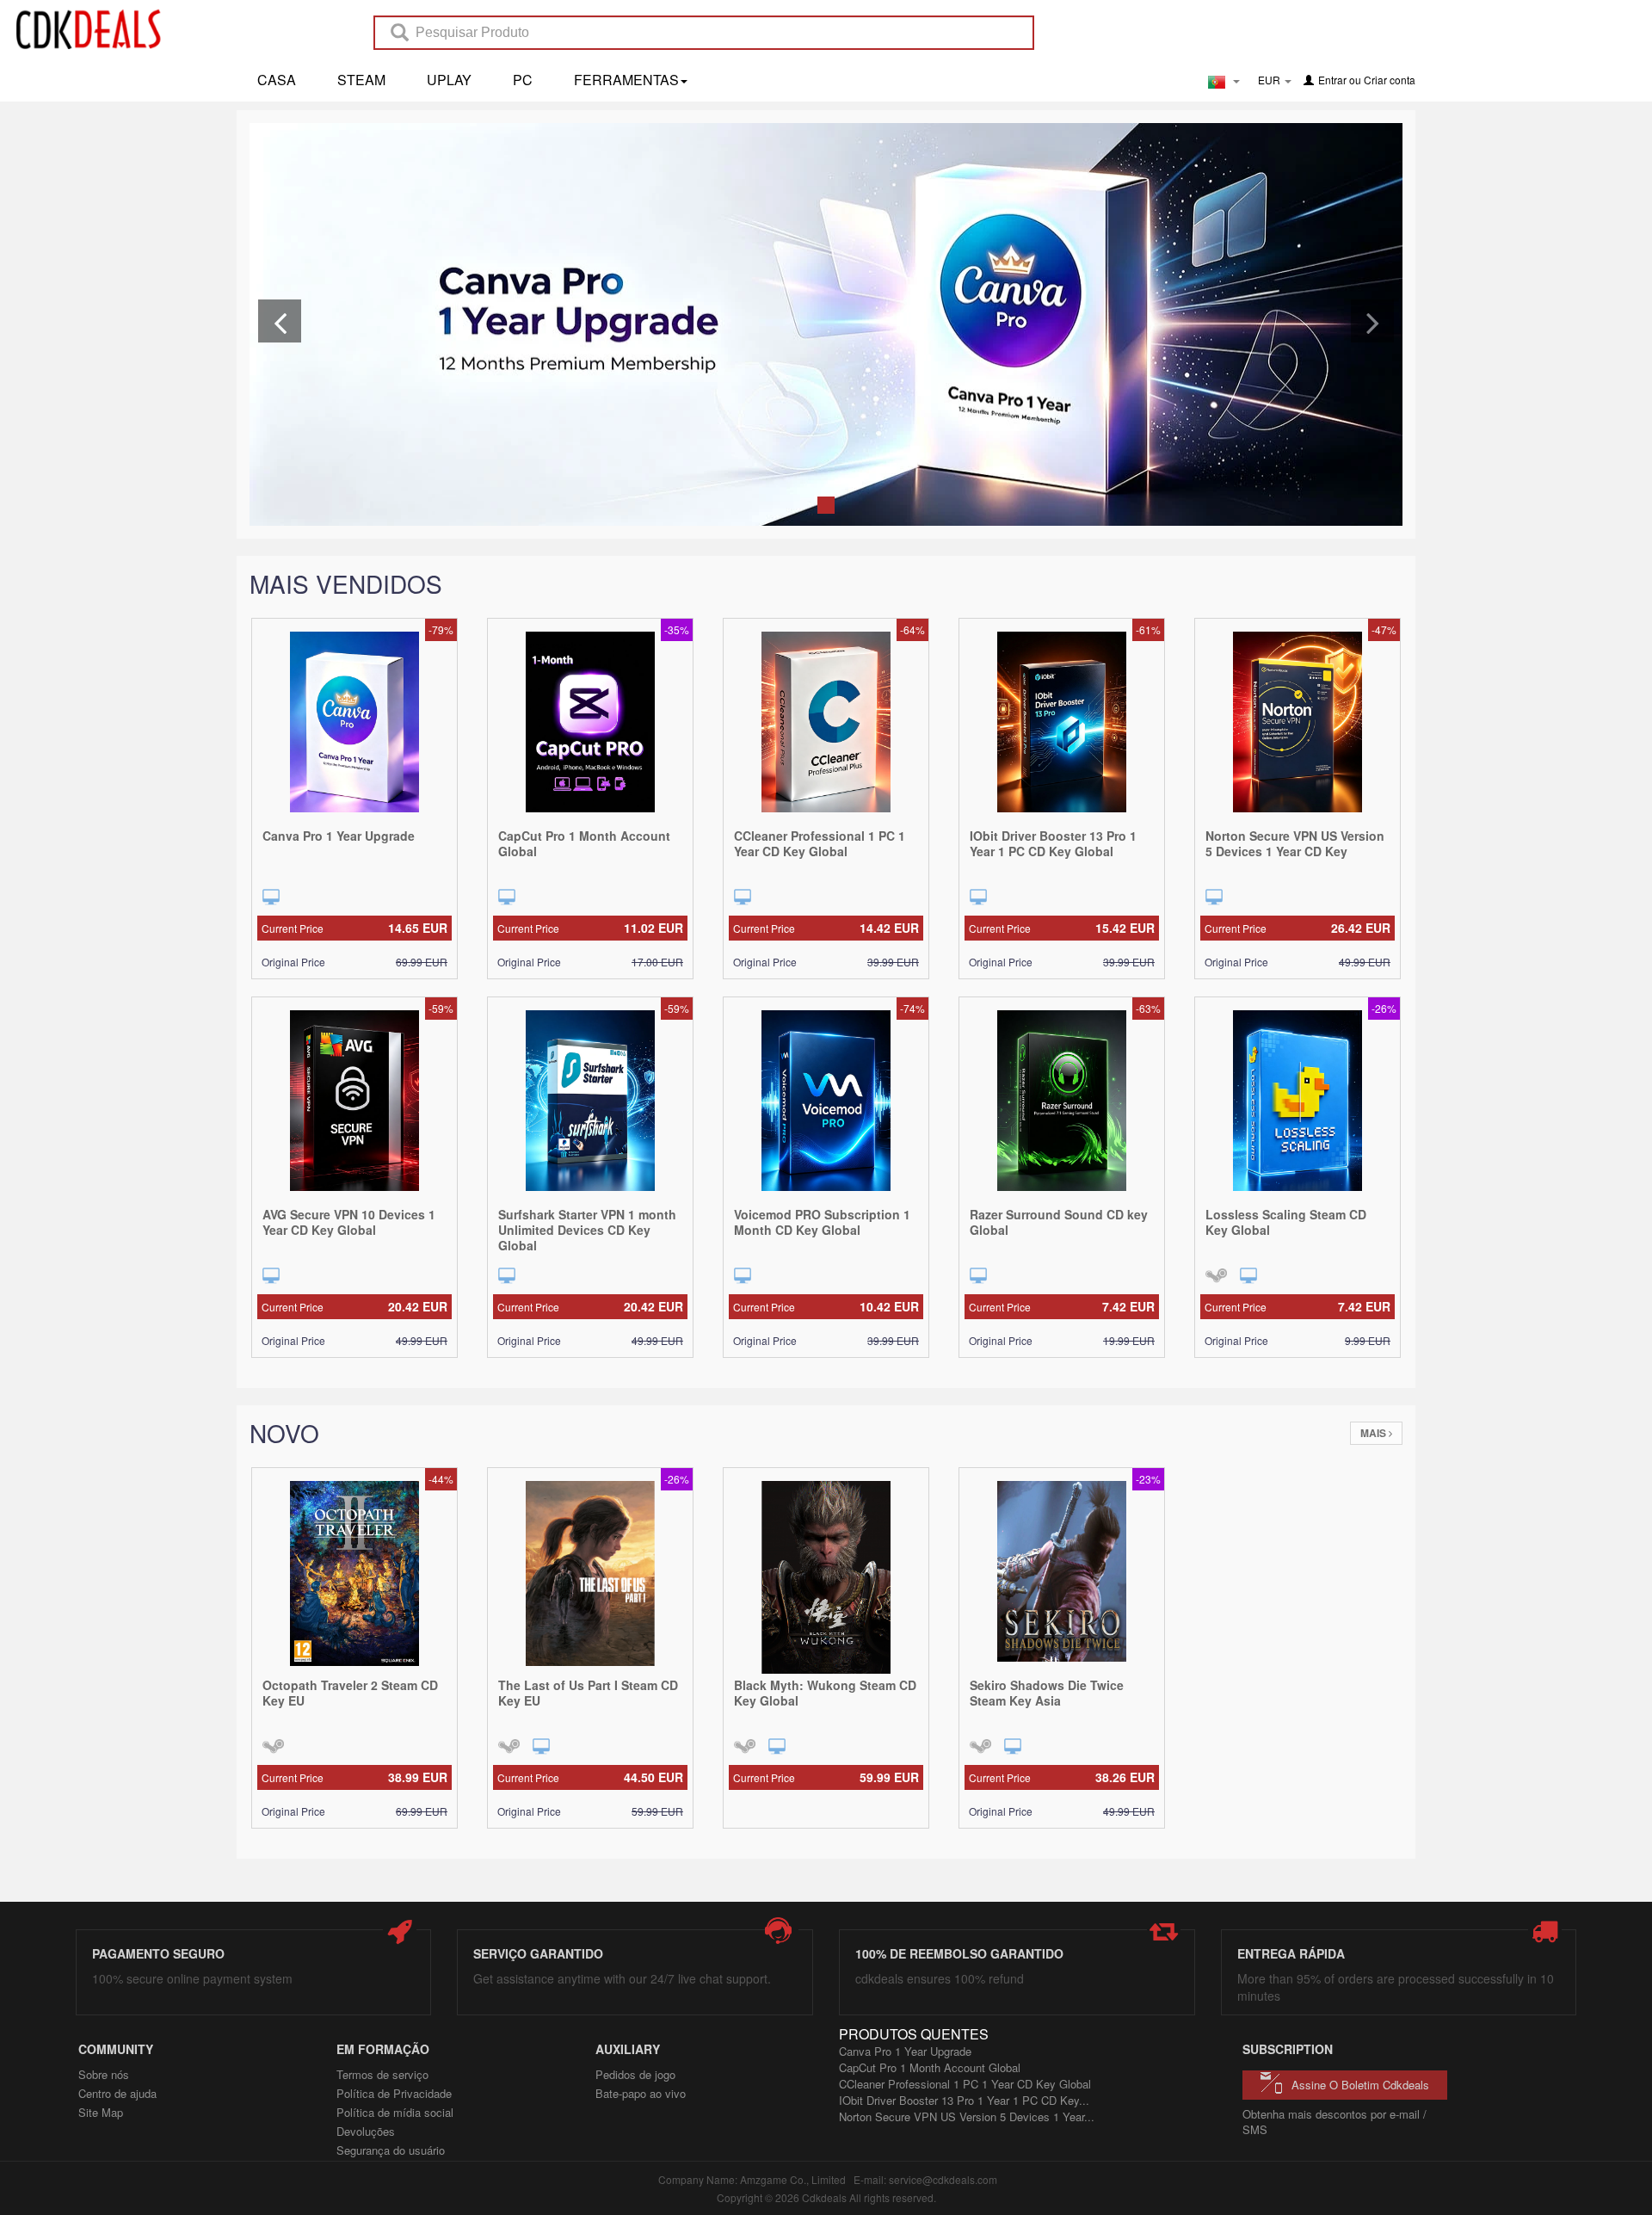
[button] (280, 321)
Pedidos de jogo (635, 2074)
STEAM (361, 80)
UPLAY (449, 80)
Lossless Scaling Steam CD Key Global (1286, 1222)
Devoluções (366, 2131)
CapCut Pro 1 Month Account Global (584, 843)
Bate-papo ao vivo (641, 2093)
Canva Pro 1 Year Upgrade (339, 836)
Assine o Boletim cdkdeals (1360, 2085)
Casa (277, 80)
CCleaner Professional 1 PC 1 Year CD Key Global (820, 843)
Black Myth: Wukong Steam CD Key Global (825, 1693)
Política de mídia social (395, 2112)
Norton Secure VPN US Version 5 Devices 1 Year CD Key (1295, 843)
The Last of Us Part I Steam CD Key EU (588, 1693)
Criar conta (1390, 80)
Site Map (101, 2112)
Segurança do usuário (391, 2150)
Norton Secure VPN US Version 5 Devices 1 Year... (967, 2116)
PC (523, 80)
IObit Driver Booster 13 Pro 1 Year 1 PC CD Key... (964, 2100)
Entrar (1332, 80)
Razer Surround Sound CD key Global (1059, 1222)
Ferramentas (626, 80)
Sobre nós (104, 2074)
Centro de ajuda (117, 2093)
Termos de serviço (382, 2074)
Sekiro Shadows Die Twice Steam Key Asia (1047, 1693)
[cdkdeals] (97, 28)
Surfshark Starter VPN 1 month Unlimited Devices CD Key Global (587, 1230)
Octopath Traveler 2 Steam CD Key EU (350, 1693)
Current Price (354, 928)
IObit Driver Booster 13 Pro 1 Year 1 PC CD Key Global (1053, 843)
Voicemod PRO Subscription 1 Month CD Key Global (822, 1222)
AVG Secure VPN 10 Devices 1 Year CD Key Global (349, 1222)
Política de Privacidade (394, 2093)
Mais (1375, 1433)
